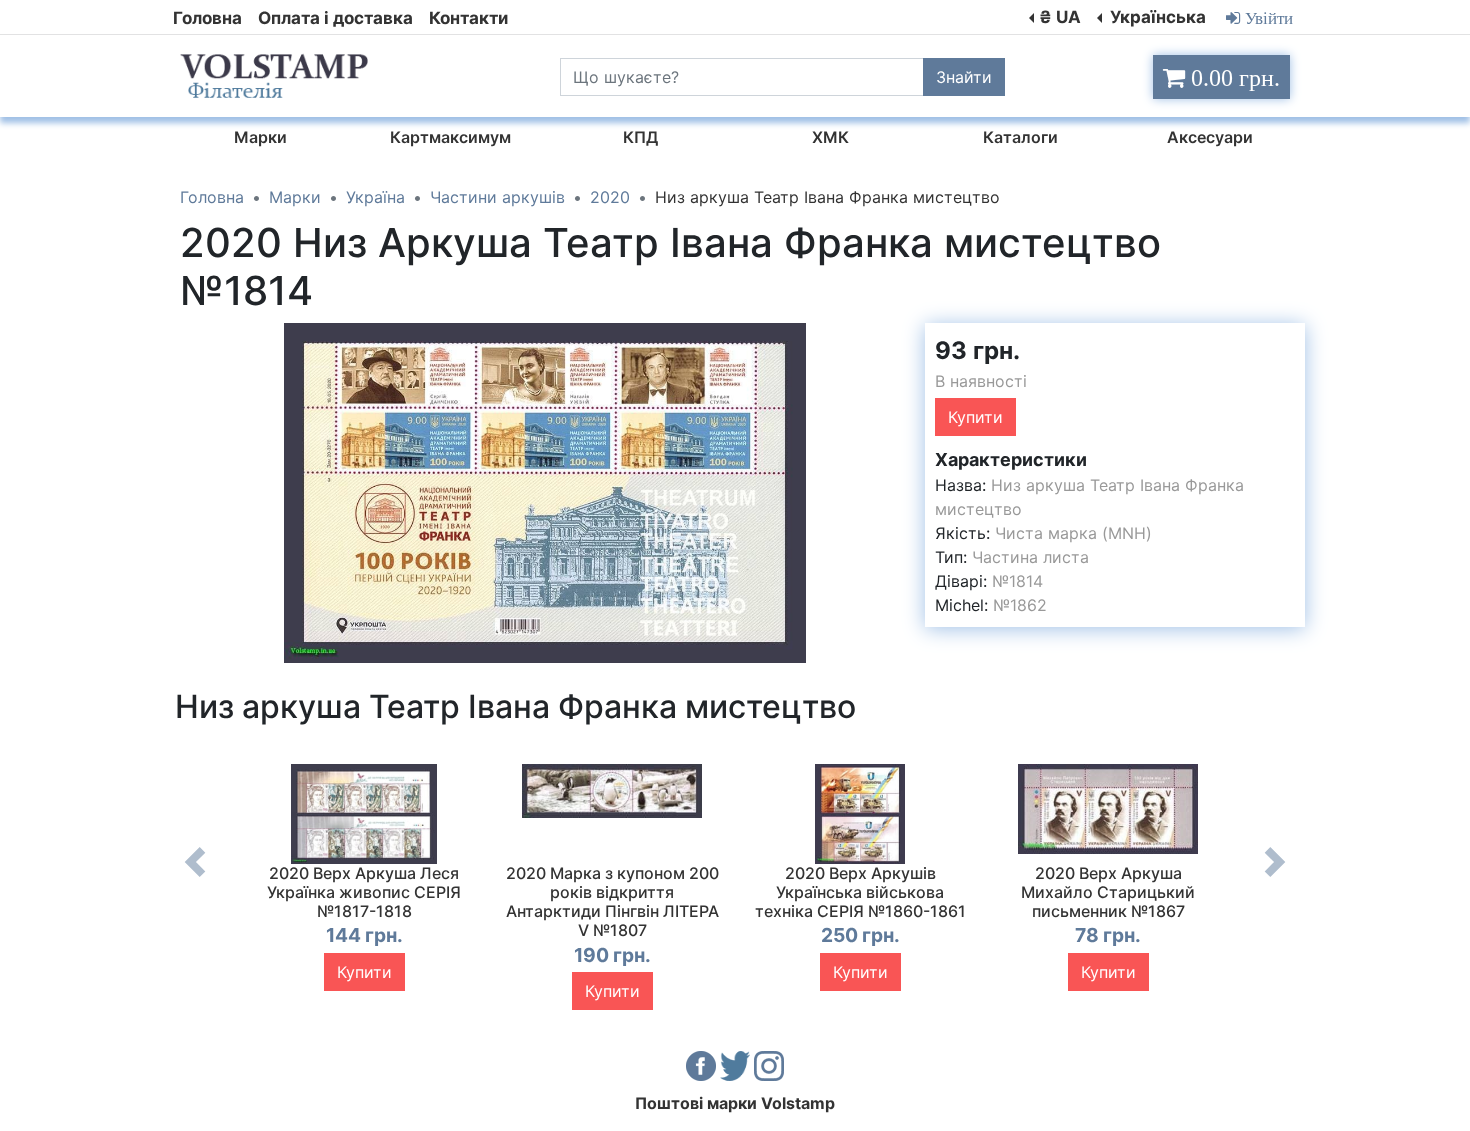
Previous (195, 877)
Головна (207, 18)
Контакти (468, 18)
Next (1275, 877)
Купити (975, 417)
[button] (892, 341)
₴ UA (1060, 17)
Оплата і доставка (335, 18)
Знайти (964, 77)
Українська (1156, 17)
